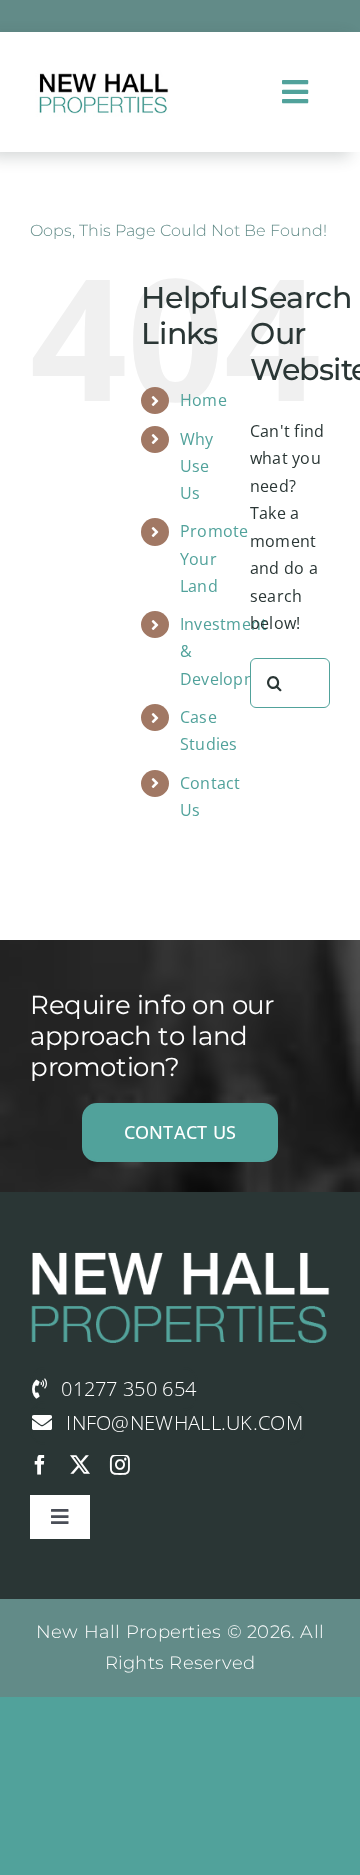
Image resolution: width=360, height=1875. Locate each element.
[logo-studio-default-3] (102, 73)
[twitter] (80, 1465)
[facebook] (40, 1465)
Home (203, 400)
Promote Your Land (214, 558)
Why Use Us (197, 466)
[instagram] (120, 1465)
